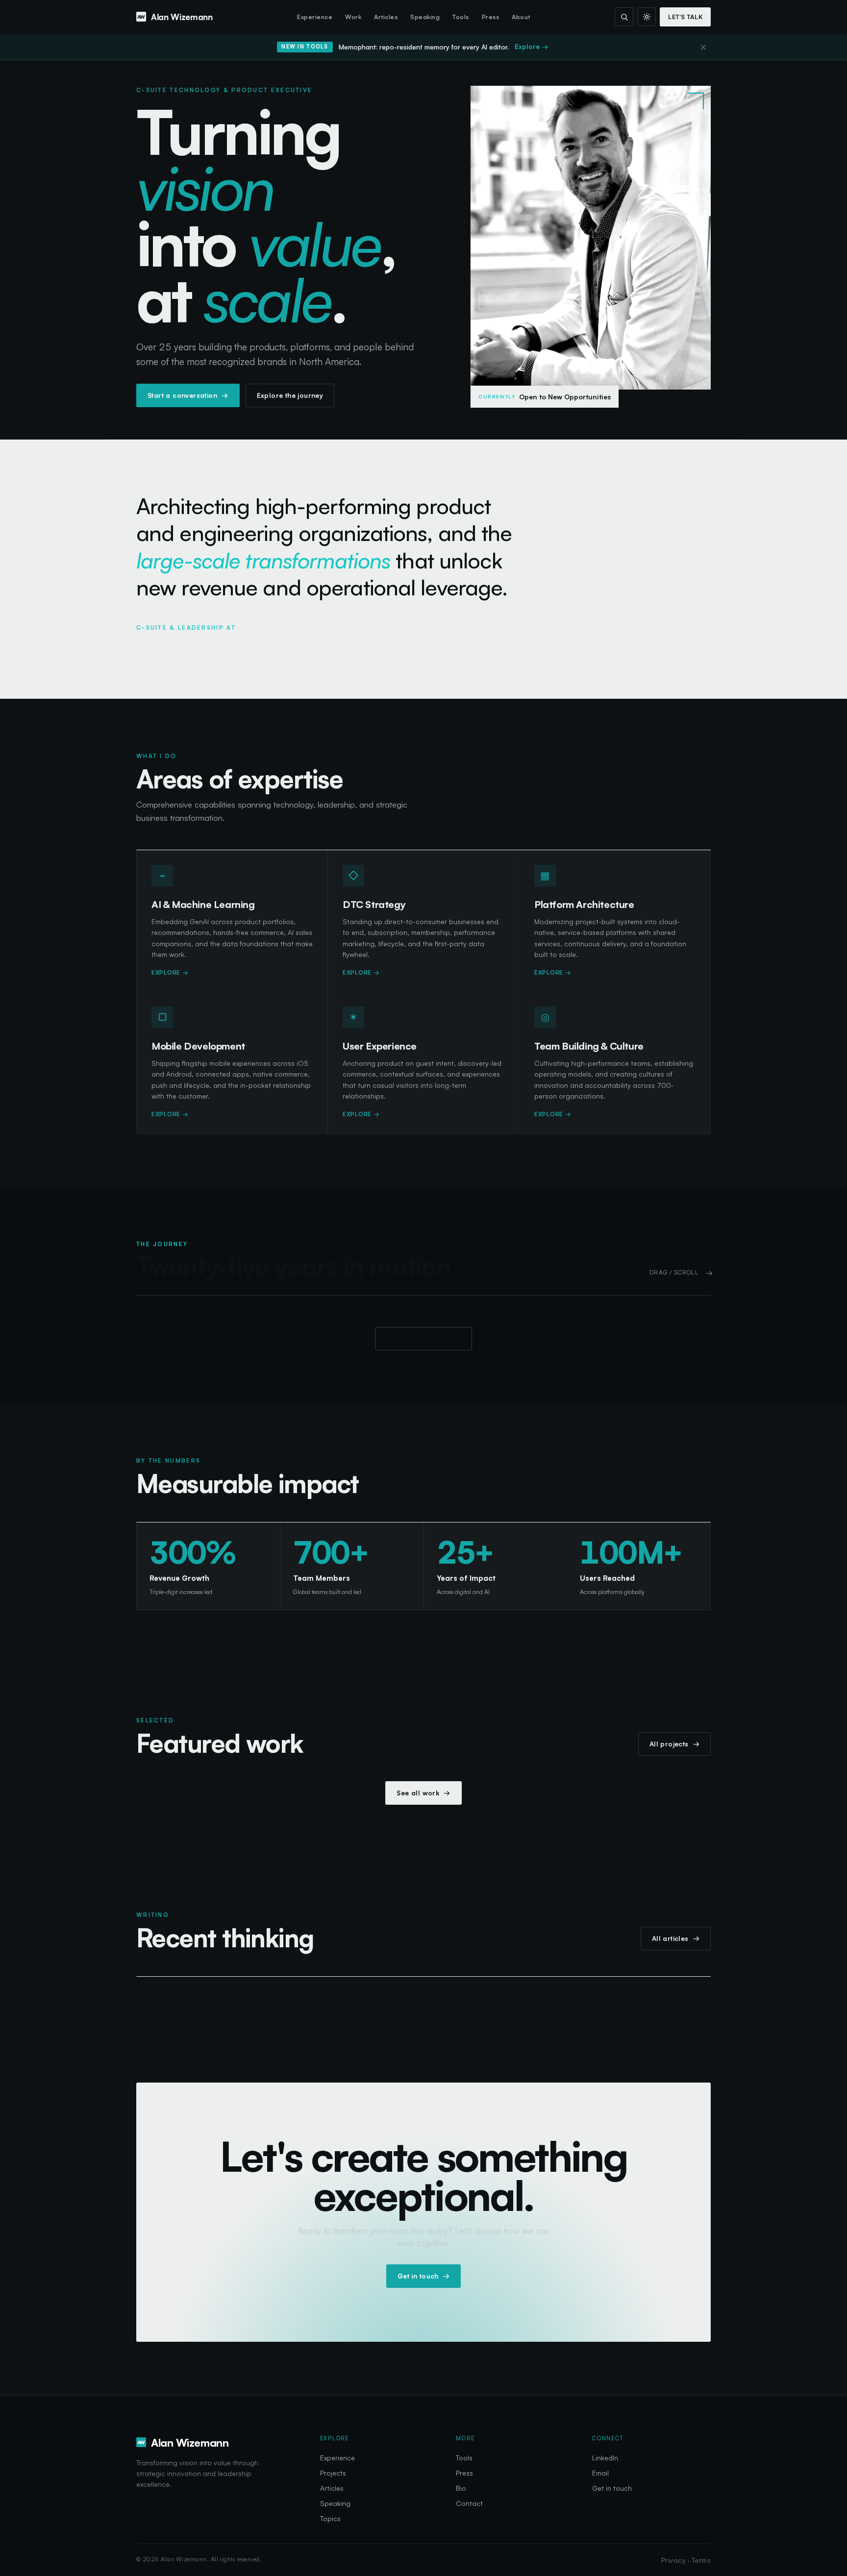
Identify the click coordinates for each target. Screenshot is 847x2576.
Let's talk (685, 17)
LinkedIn (605, 2458)
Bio (461, 2488)
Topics (330, 2518)
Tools (461, 17)
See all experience (423, 1338)
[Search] (624, 17)
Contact (469, 2503)
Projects (333, 2473)
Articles (386, 17)
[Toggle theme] (647, 17)
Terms (701, 2560)
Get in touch (423, 2275)
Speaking (425, 17)
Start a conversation (188, 395)
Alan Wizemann (182, 17)
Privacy (673, 2560)
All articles (676, 1938)
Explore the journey (290, 395)
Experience (315, 17)
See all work (423, 1793)
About (521, 17)
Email (600, 2473)
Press (491, 17)
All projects (674, 1744)
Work (353, 17)
